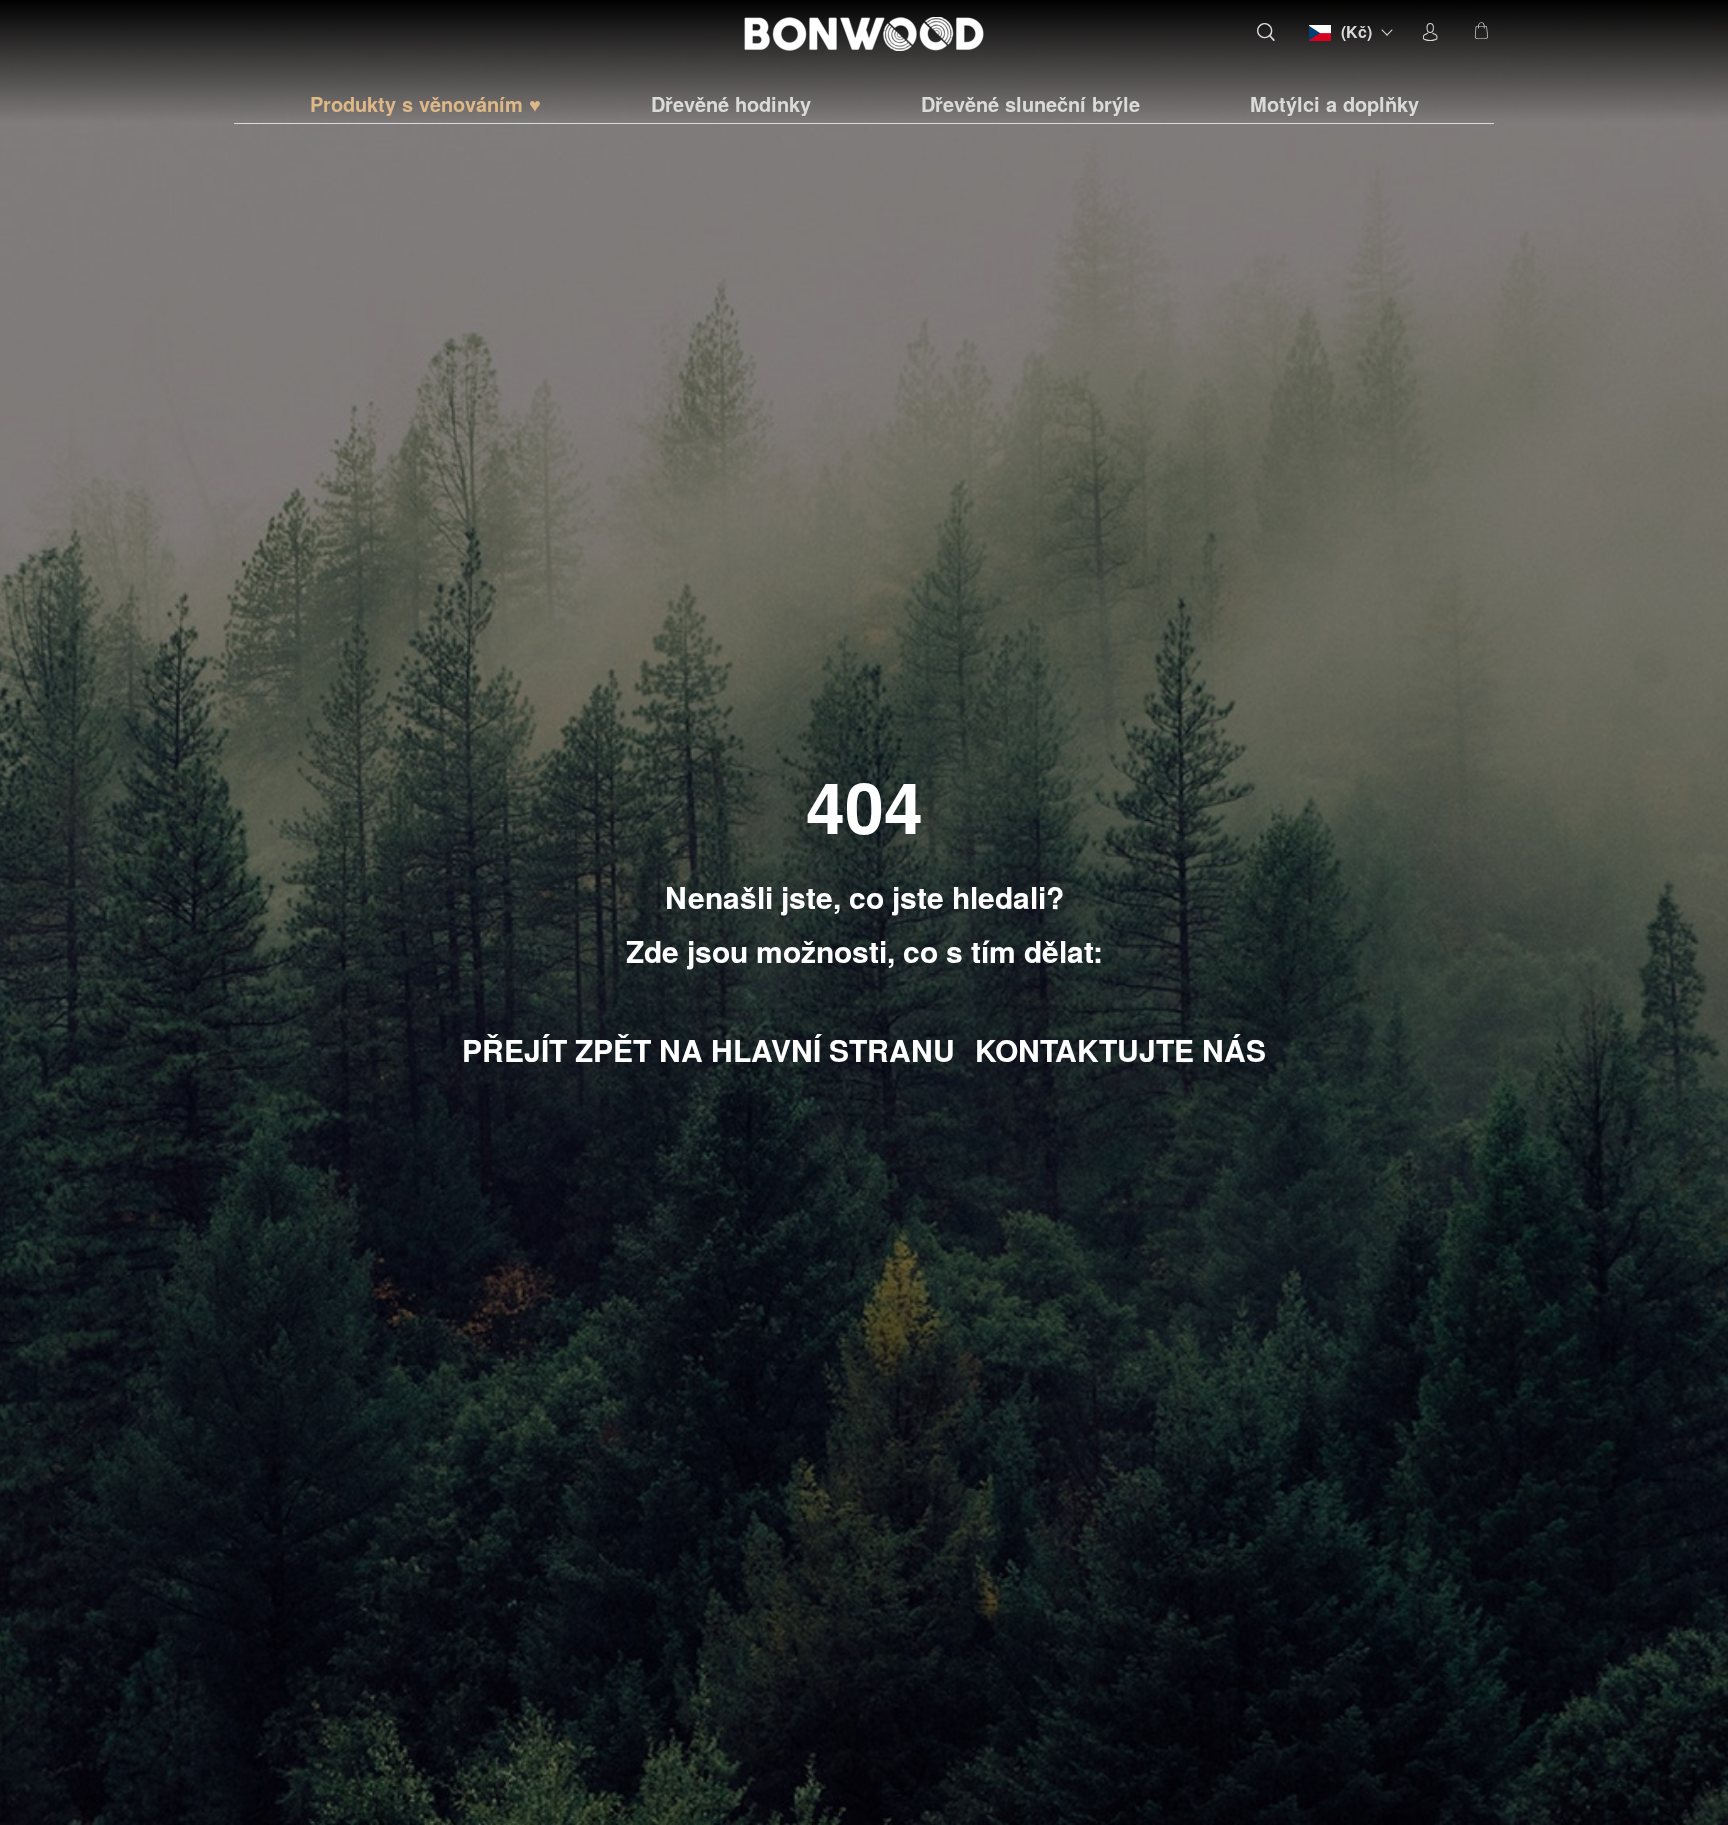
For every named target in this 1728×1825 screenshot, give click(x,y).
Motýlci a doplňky (1334, 104)
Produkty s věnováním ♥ (425, 104)
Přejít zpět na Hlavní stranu (708, 1049)
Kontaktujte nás (1120, 1049)
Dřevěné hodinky (731, 104)
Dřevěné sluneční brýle (1030, 104)
